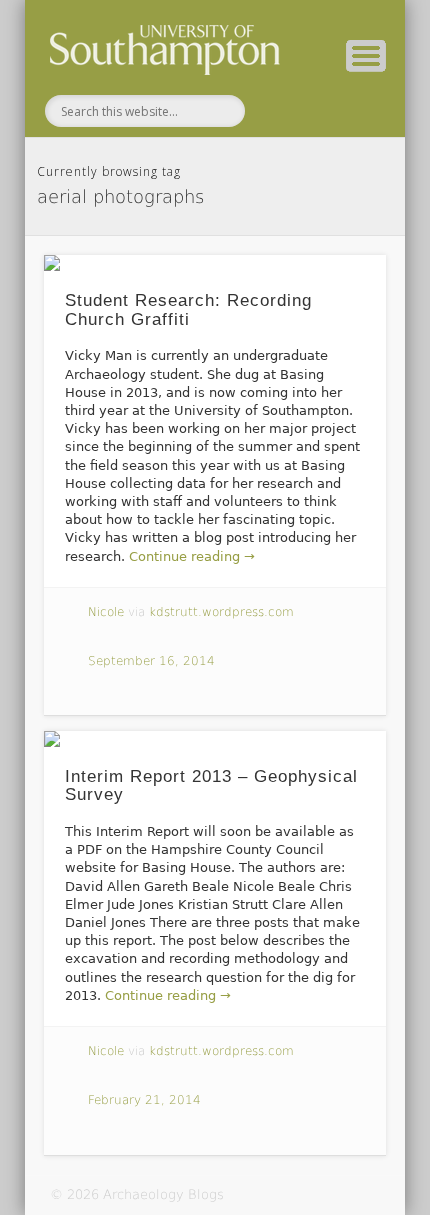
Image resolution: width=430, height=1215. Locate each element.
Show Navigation (366, 56)
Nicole (106, 612)
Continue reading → (192, 556)
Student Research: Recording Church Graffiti (188, 310)
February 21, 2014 (144, 1100)
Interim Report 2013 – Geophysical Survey (211, 786)
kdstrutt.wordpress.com (221, 612)
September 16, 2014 (151, 661)
